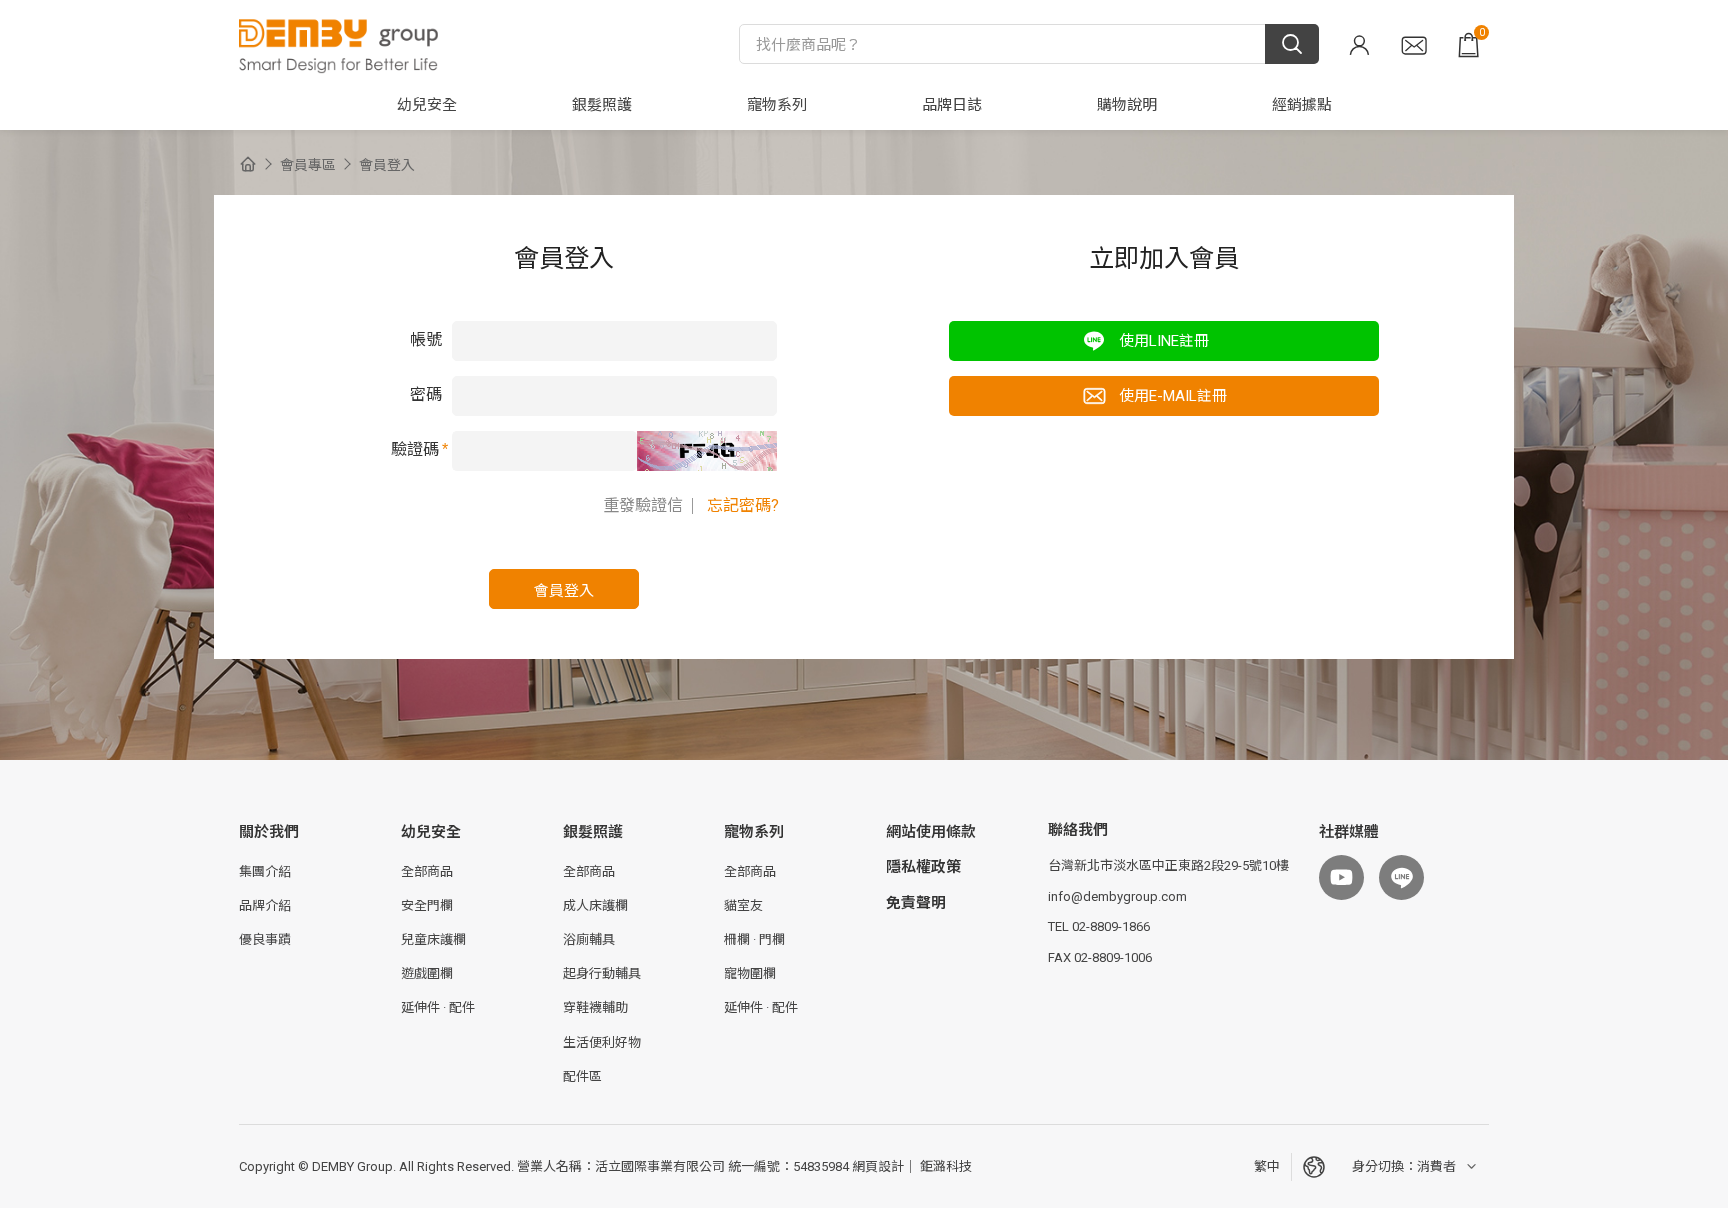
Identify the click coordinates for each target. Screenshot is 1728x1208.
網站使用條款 (931, 832)
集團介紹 (265, 871)
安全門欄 (427, 905)
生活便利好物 (602, 1042)
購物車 (1482, 32)
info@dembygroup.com (1117, 896)
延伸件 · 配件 (438, 1007)
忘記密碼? (743, 505)
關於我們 (269, 832)
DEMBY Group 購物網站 (339, 45)
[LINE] (1401, 877)
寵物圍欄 (750, 973)
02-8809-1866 (1111, 926)
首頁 (248, 164)
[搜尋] (1292, 44)
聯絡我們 (1414, 45)
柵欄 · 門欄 (754, 939)
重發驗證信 (643, 505)
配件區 (582, 1076)
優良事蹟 (265, 939)
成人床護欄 (595, 905)
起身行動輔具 (602, 973)
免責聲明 (916, 903)
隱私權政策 (923, 867)
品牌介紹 (265, 905)
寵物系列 (754, 832)
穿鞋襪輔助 (595, 1007)
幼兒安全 (431, 832)
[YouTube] (1341, 877)
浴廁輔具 (589, 939)
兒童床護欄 (433, 939)
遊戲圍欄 (427, 973)
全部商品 (427, 871)
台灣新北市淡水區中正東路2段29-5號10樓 (1168, 865)
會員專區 (1359, 45)
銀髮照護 (593, 832)
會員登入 (387, 165)
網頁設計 (878, 1166)
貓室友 (743, 905)
